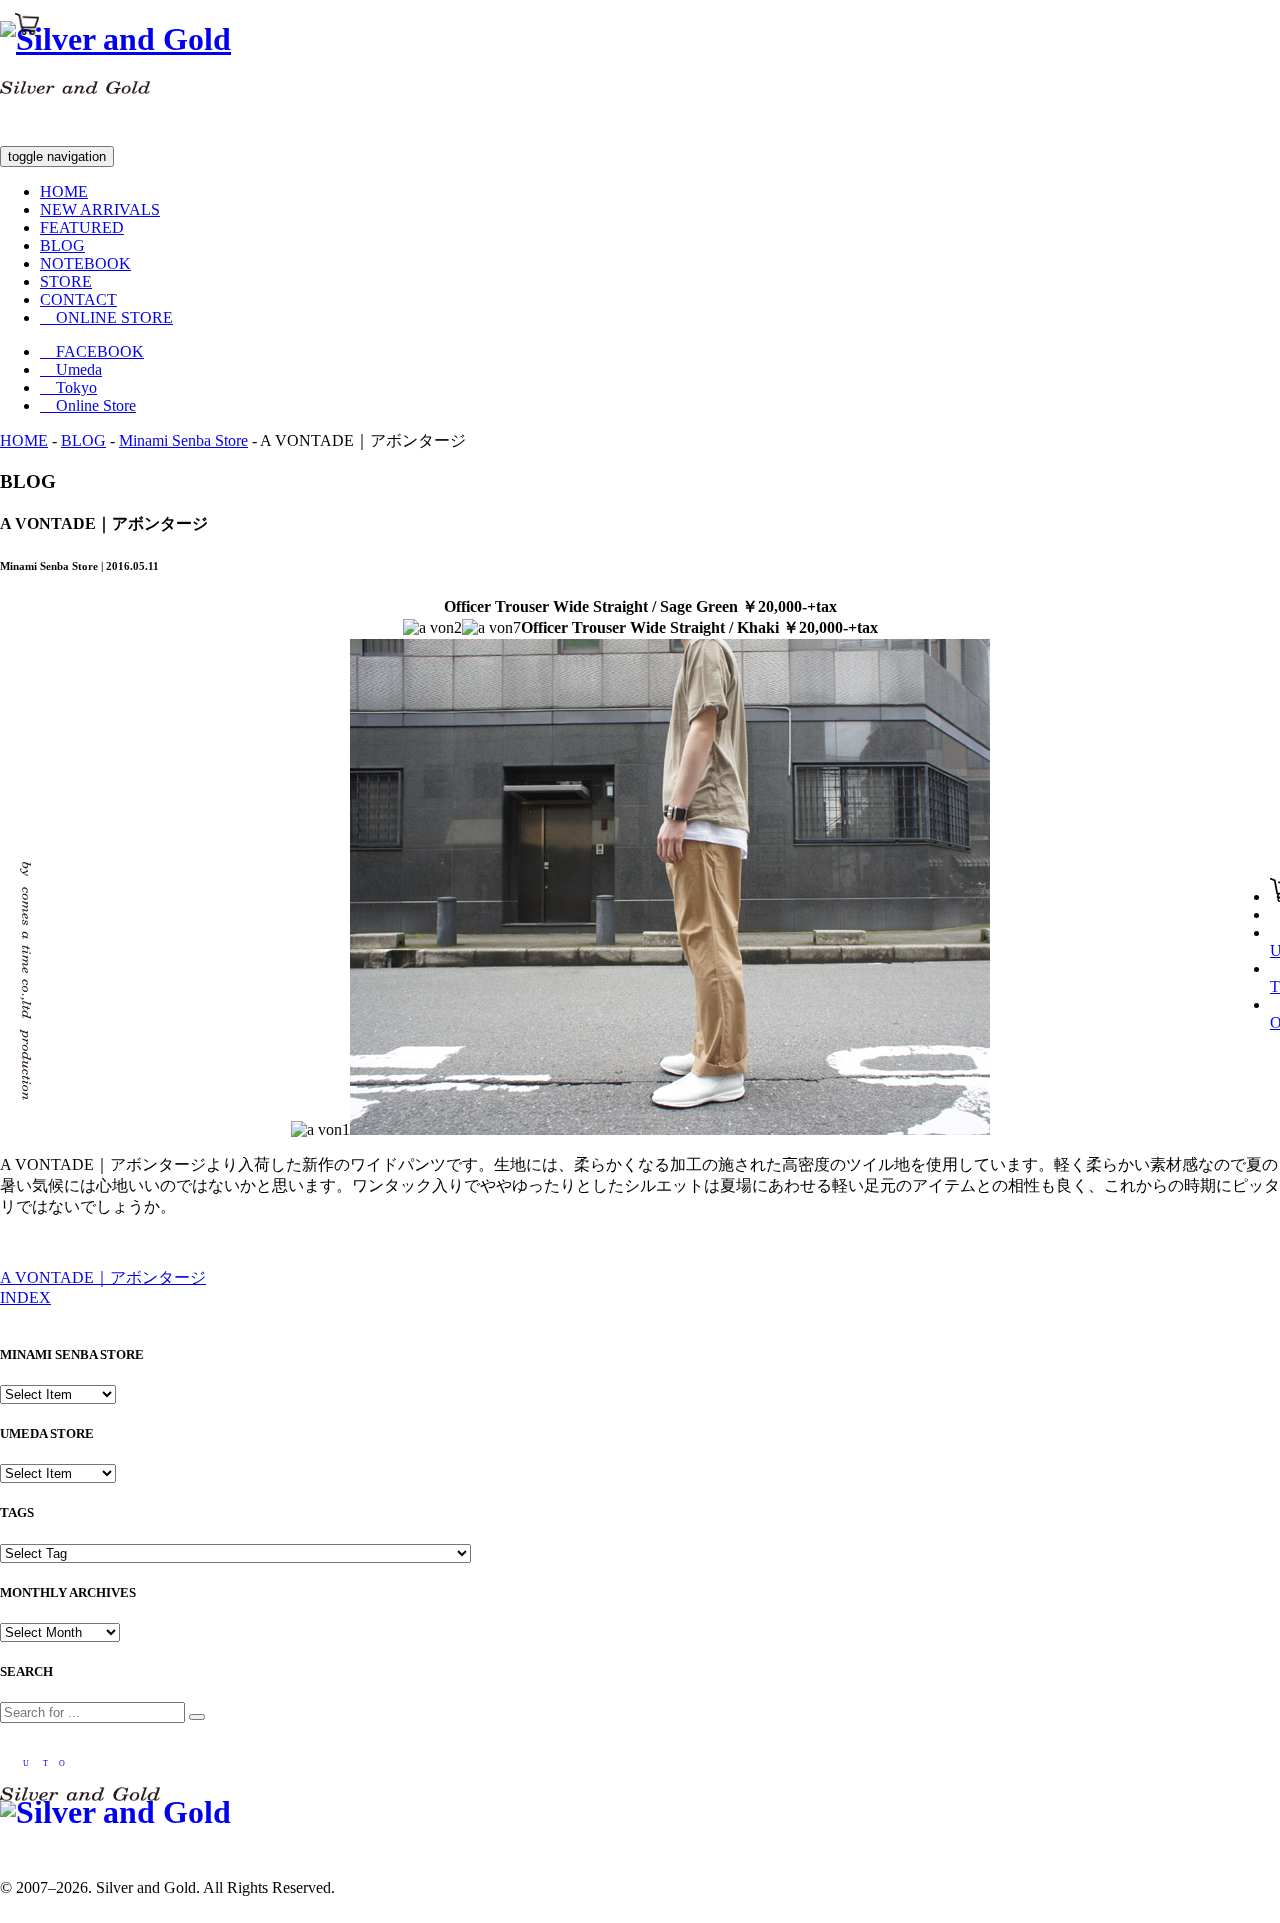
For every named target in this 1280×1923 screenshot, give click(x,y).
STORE (66, 281)
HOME (64, 191)
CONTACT (78, 299)
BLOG (62, 245)
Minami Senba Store (183, 440)
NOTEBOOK (85, 263)
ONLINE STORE (106, 317)
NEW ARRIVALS (100, 209)
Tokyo (68, 387)
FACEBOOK (92, 351)
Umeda (71, 369)
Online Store (88, 405)
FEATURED (82, 227)
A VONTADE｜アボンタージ (103, 1277)
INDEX (25, 1297)
